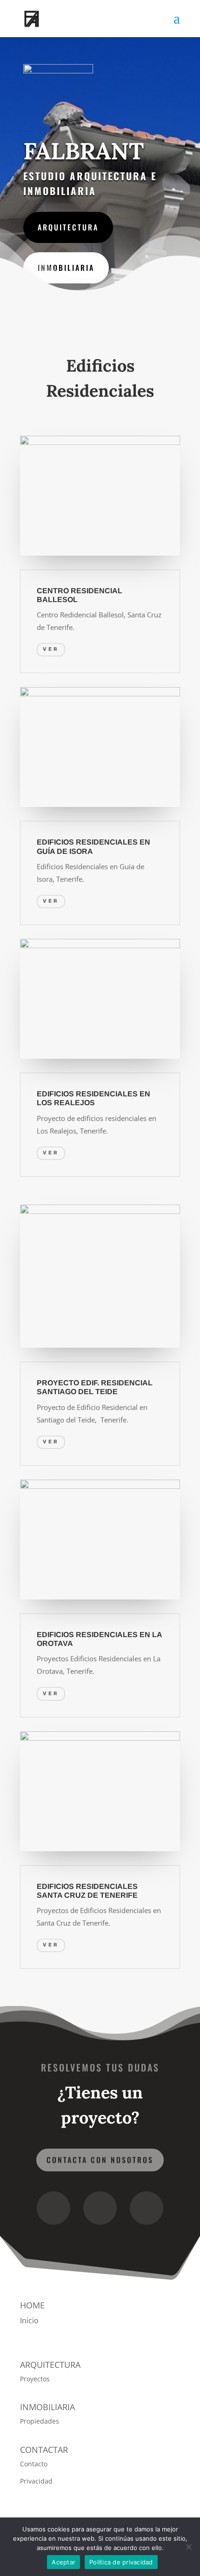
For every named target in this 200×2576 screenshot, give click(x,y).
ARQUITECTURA (68, 227)
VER (51, 649)
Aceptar (63, 2562)
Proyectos (35, 2379)
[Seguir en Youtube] (147, 2208)
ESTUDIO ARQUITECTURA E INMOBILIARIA (90, 183)
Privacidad (36, 2481)
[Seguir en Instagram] (100, 2208)
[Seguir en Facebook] (53, 2208)
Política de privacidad (121, 2562)
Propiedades (40, 2421)
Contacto (34, 2464)
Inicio (29, 2320)
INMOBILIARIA (66, 268)
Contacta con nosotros (100, 2160)
